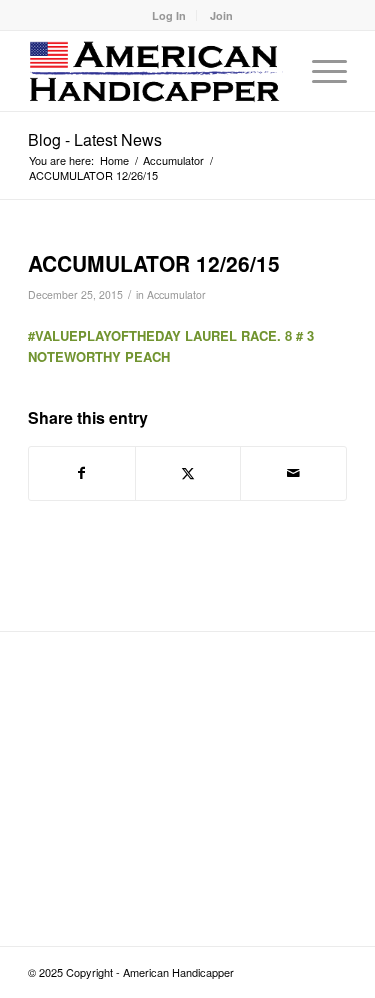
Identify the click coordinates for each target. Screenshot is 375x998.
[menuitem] (169, 15)
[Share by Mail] (293, 473)
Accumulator (176, 294)
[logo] (155, 71)
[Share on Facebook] (82, 473)
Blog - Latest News (95, 139)
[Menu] (319, 71)
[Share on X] (188, 473)
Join (221, 15)
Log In (169, 15)
